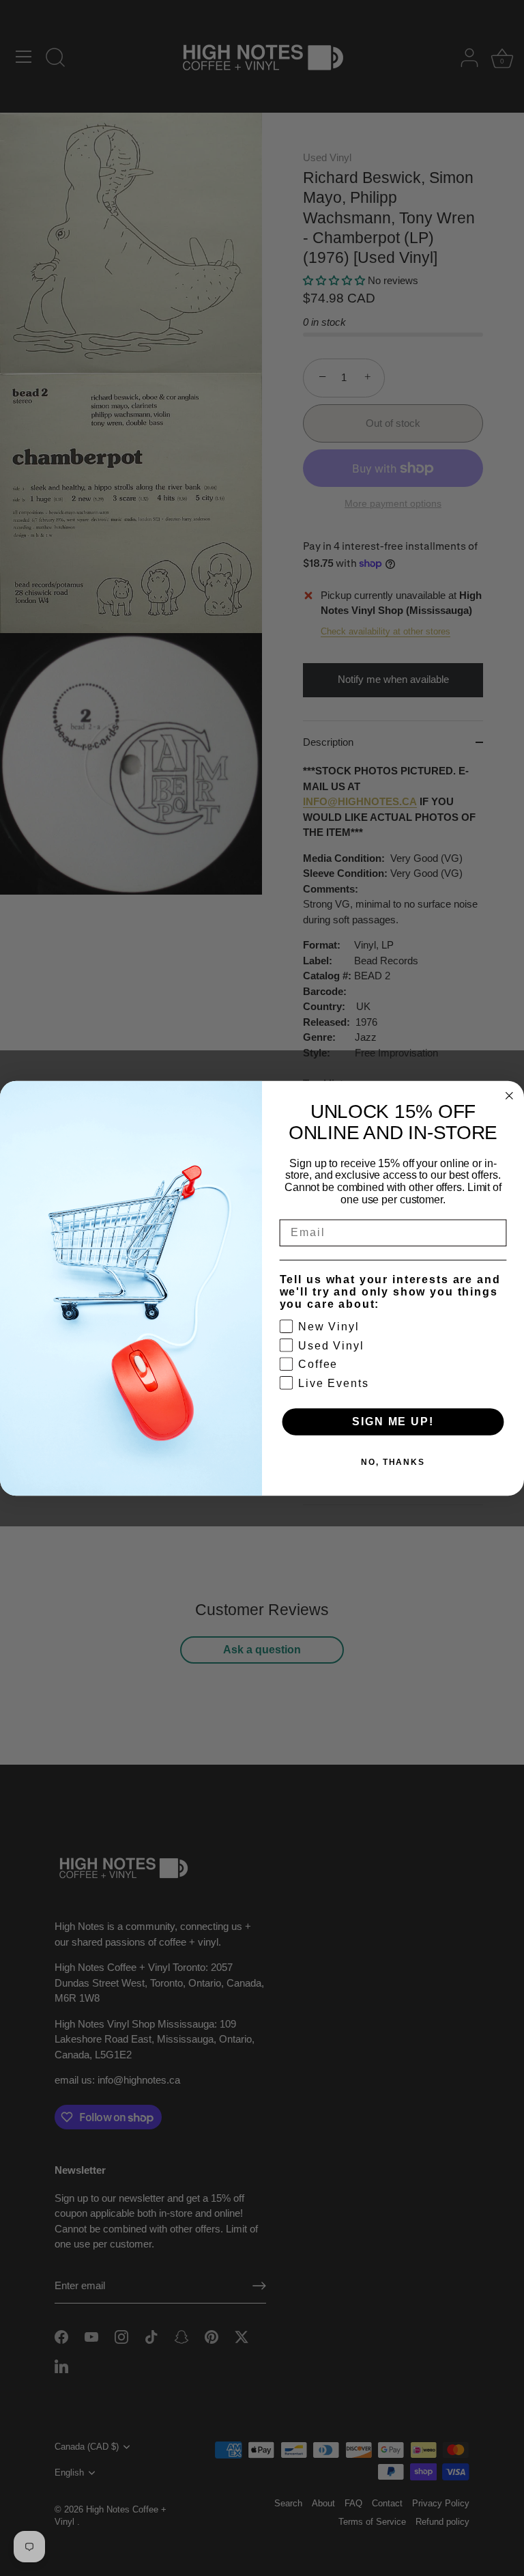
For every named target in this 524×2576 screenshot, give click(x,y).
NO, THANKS (393, 1462)
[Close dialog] (510, 1095)
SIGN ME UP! (393, 1421)
